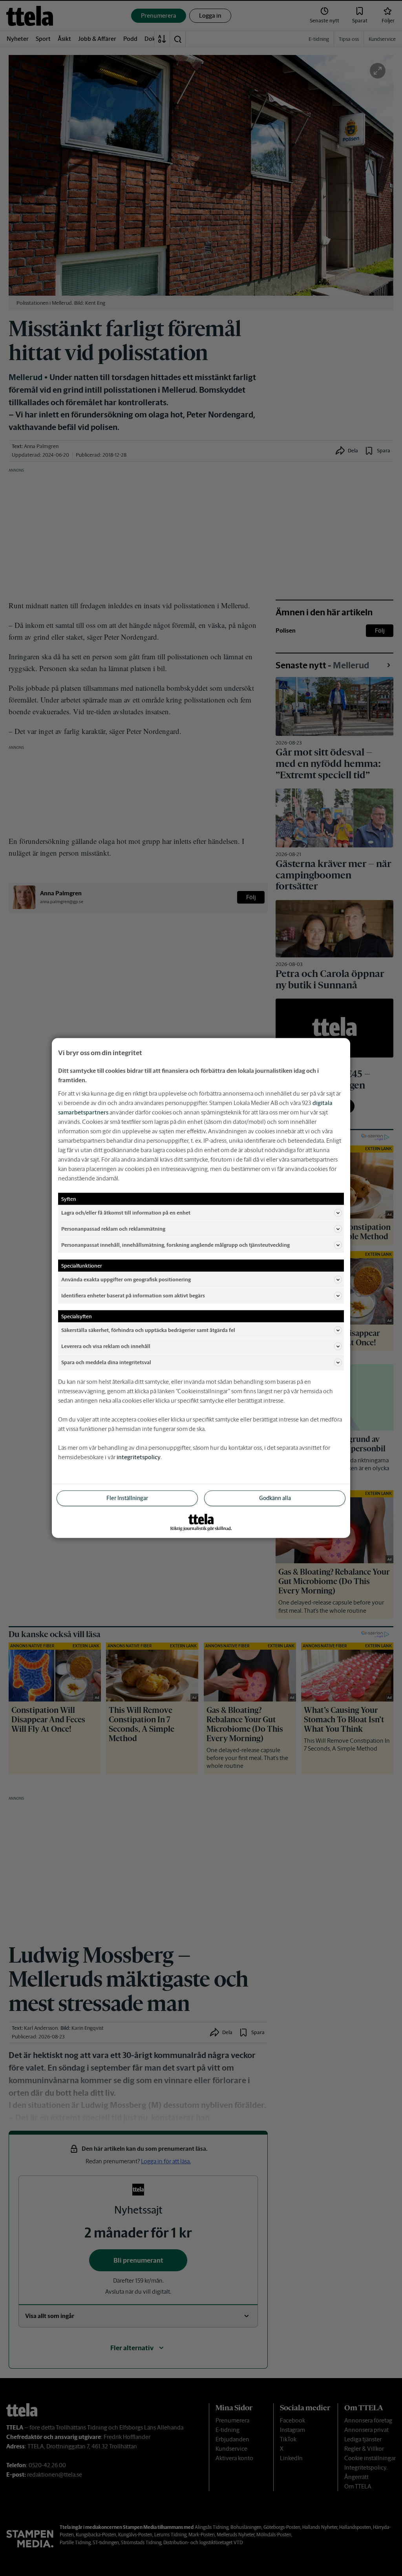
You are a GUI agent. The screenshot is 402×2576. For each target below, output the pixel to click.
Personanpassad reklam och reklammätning (113, 1229)
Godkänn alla (275, 1498)
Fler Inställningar (127, 1498)
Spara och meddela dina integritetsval (106, 1362)
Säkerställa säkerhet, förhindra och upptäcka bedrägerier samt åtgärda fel (148, 1330)
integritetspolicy (139, 1457)
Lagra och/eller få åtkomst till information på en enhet (126, 1212)
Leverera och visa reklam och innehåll (106, 1346)
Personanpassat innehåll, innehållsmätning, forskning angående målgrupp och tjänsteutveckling (175, 1245)
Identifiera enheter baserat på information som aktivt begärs (133, 1295)
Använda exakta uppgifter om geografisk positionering (126, 1279)
